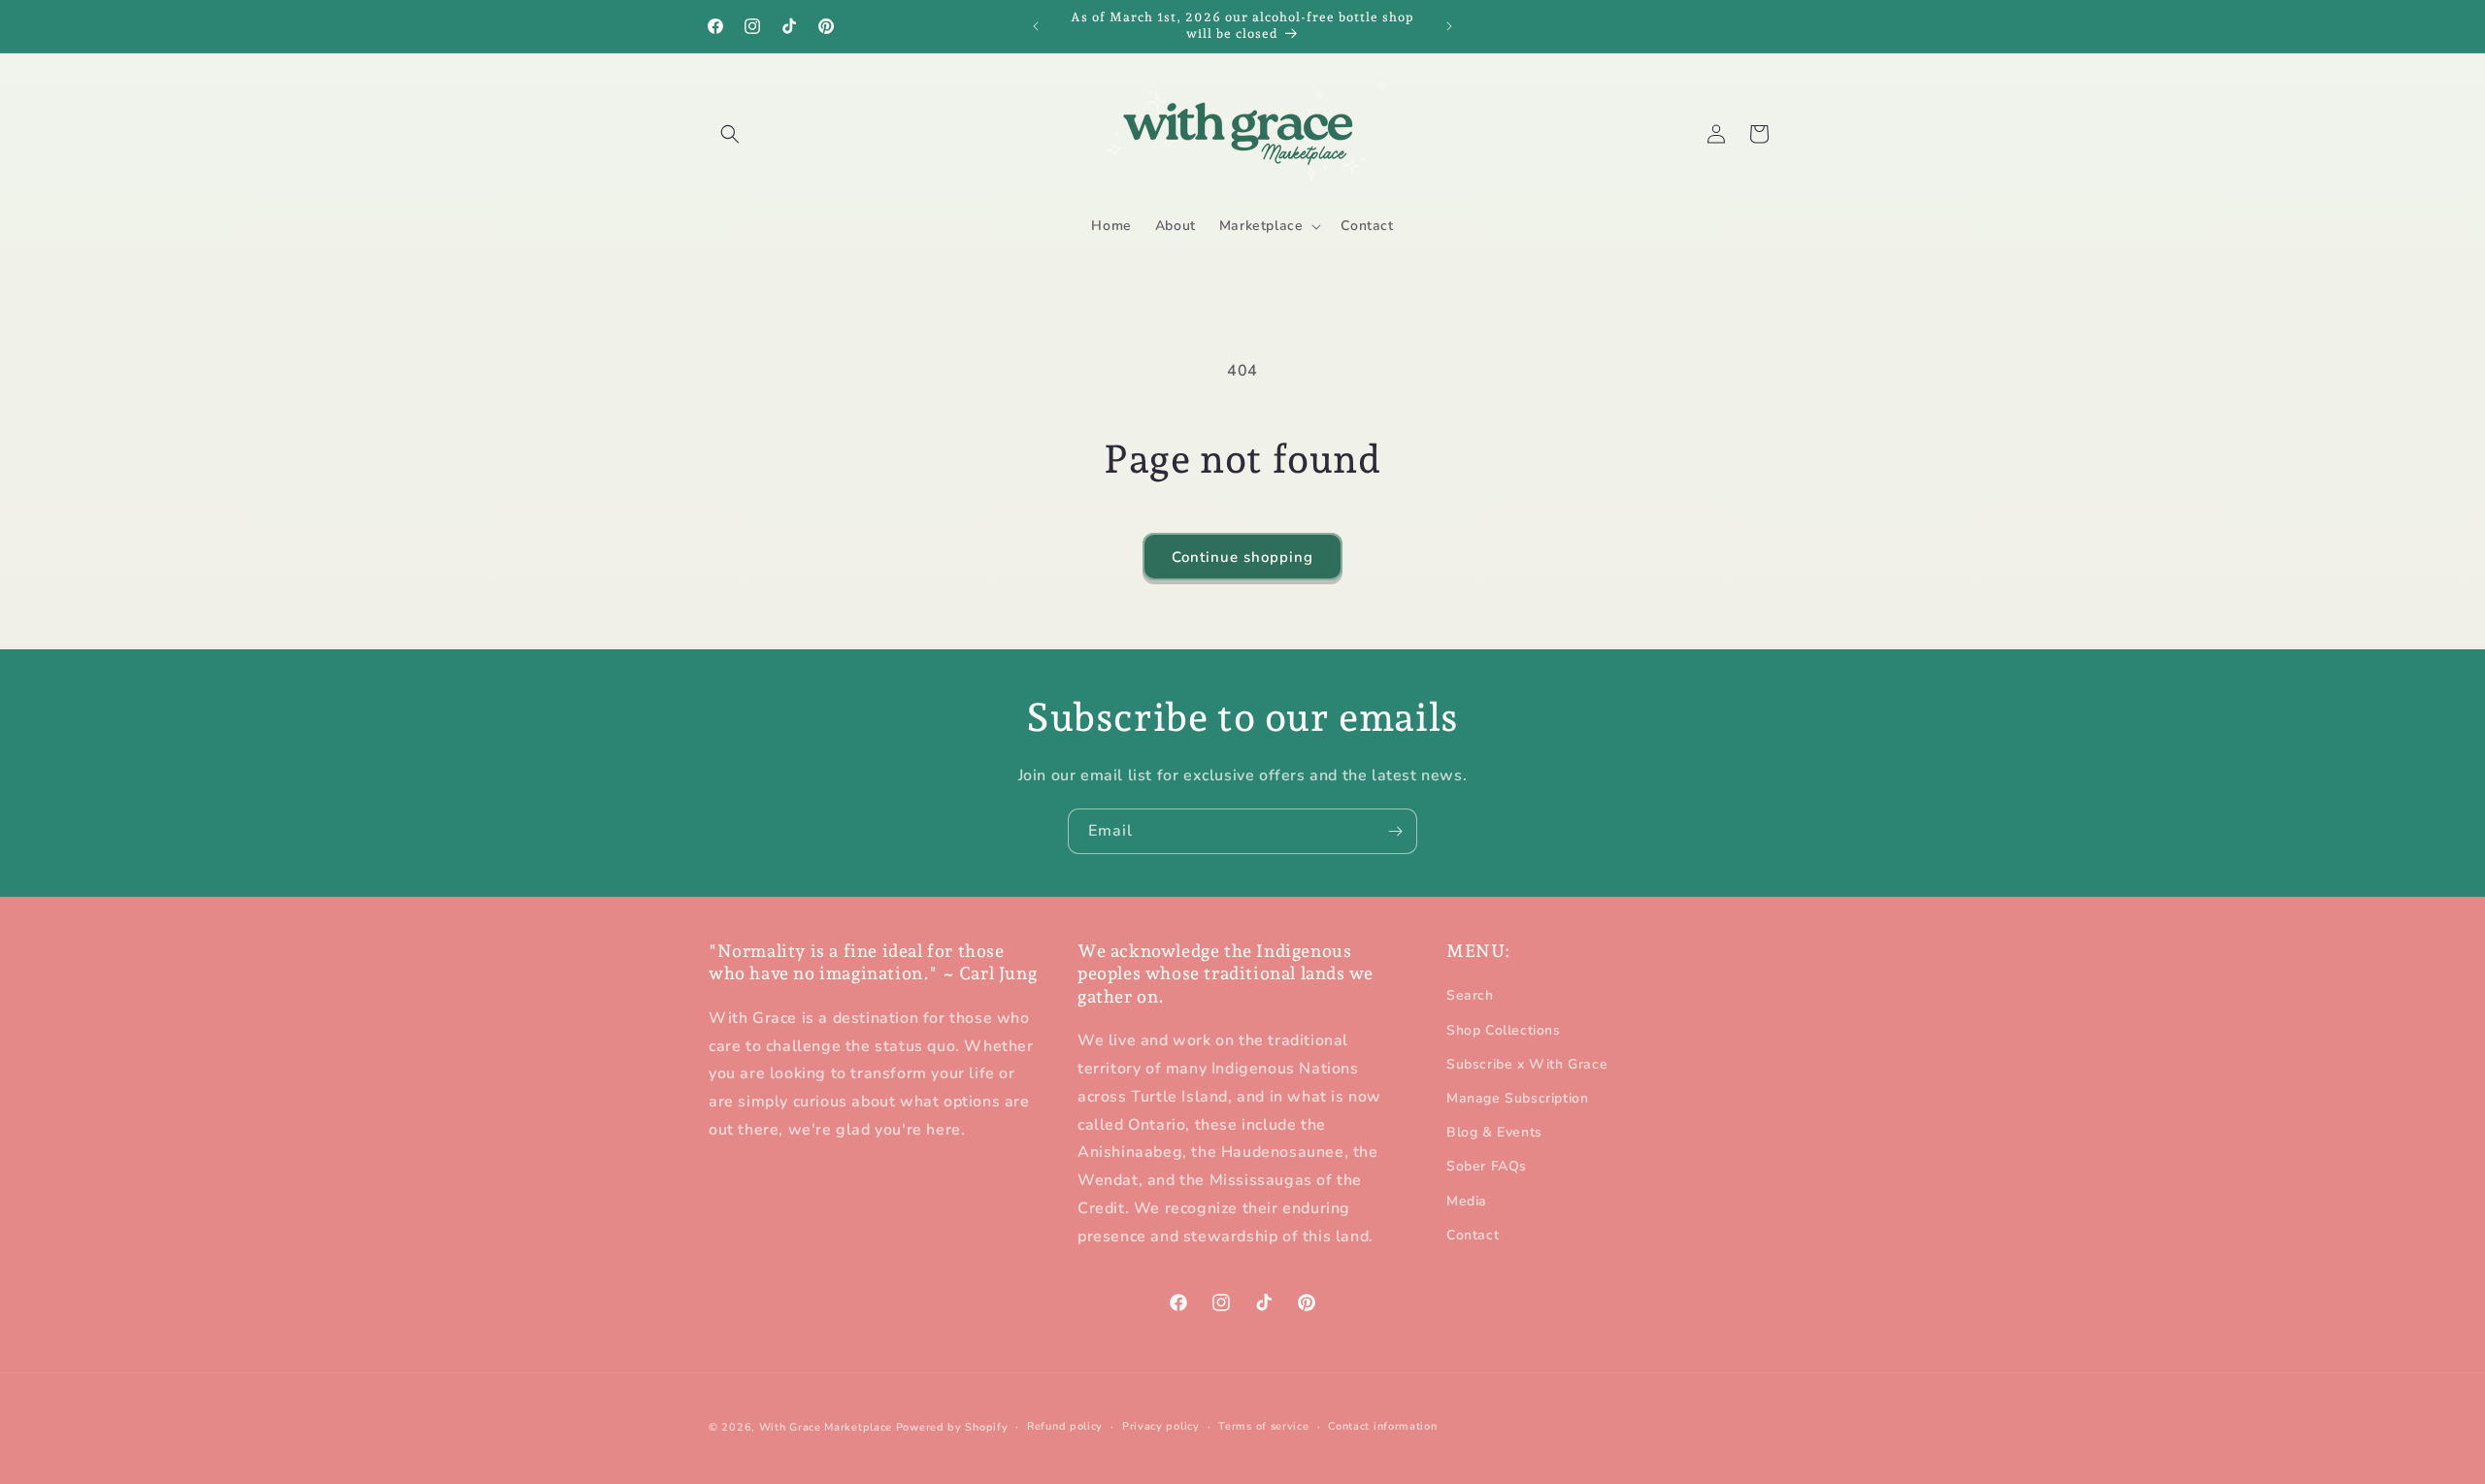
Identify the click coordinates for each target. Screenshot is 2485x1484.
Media (1467, 1201)
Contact (1473, 1235)
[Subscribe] (1395, 831)
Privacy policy (1161, 1426)
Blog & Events (1494, 1133)
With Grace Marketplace (826, 1427)
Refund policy (1065, 1426)
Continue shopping (1242, 557)
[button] (730, 134)
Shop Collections (1504, 1030)
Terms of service (1263, 1426)
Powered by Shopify (952, 1427)
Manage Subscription (1517, 1098)
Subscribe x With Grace (1527, 1064)
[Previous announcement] (1036, 26)
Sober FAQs (1487, 1167)
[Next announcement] (1449, 26)
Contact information (1382, 1426)
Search (1470, 996)
